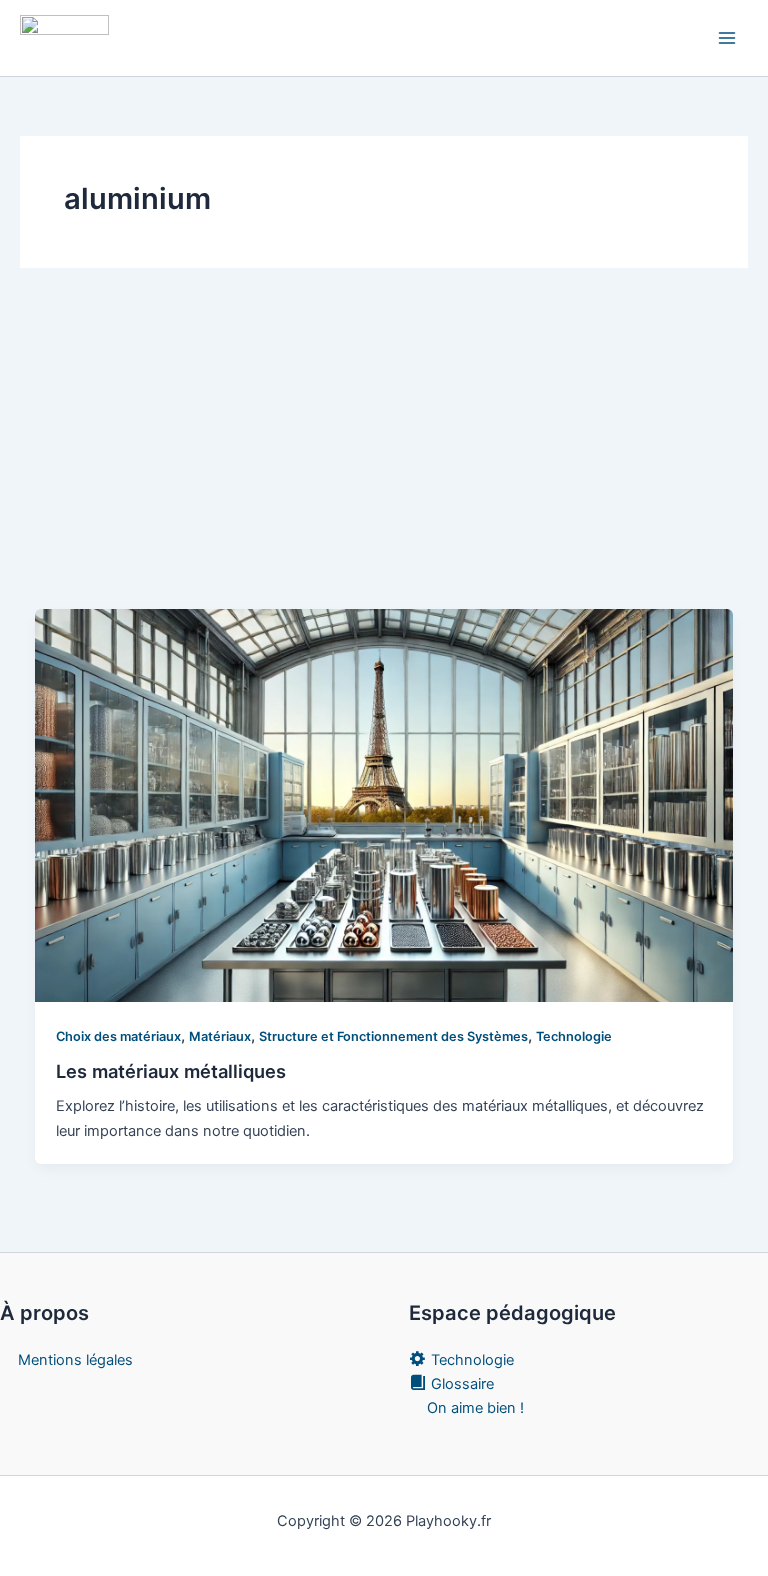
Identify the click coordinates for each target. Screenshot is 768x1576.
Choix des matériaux (118, 1036)
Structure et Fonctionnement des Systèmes (393, 1036)
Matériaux (220, 1036)
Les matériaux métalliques (171, 1071)
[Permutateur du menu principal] (727, 38)
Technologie (574, 1036)
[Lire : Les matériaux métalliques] (384, 805)
